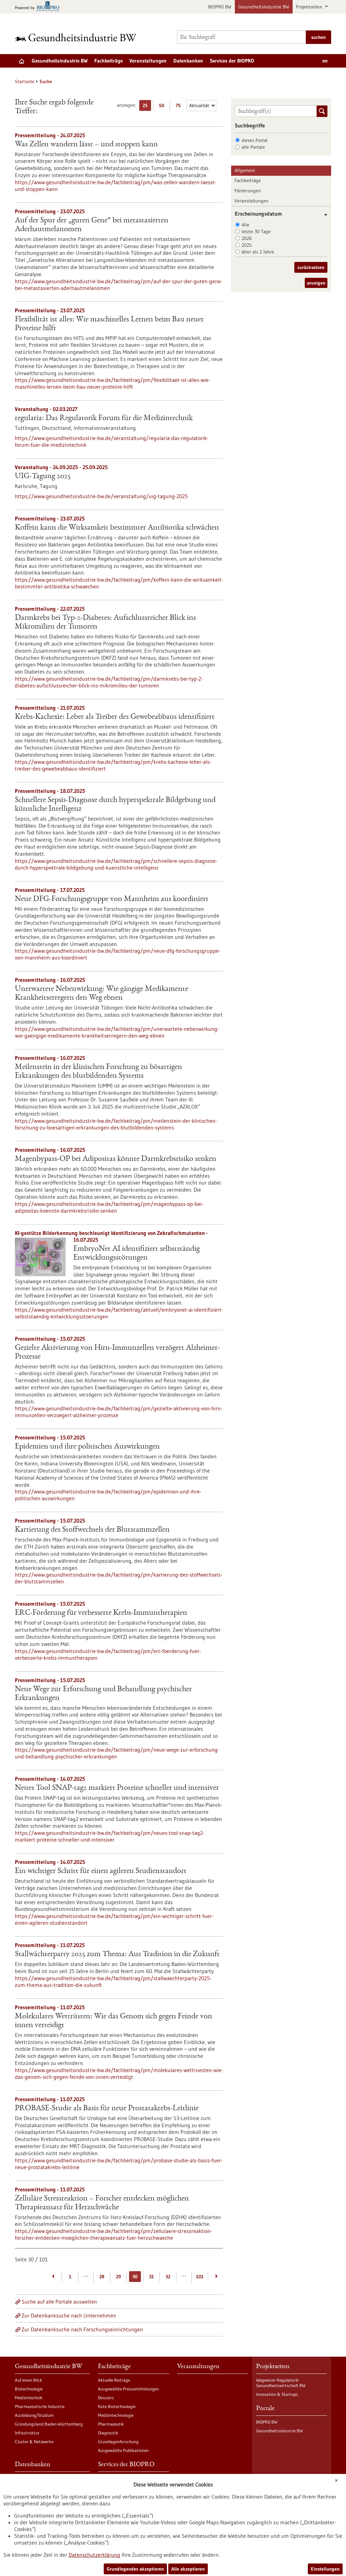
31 (151, 2277)
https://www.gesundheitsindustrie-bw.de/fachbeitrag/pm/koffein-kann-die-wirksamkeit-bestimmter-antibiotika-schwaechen (119, 583)
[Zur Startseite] (77, 37)
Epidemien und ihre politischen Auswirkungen (87, 1447)
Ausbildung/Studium (34, 2415)
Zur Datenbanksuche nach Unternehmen (69, 2315)
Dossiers (106, 2398)
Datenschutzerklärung (94, 2555)
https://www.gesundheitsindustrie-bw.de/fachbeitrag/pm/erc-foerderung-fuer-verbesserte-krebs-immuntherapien (108, 1654)
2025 (247, 245)
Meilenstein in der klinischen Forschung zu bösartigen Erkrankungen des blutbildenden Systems (98, 1072)
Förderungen (248, 191)
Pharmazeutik (111, 2424)
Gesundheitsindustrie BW (264, 7)
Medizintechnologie (116, 2415)
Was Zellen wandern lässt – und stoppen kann (86, 145)
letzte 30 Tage (256, 232)
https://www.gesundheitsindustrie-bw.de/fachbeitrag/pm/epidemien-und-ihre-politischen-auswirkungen (108, 1495)
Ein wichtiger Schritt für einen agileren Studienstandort (101, 1871)
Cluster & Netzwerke (34, 2441)
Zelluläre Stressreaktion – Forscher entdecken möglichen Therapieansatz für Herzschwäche (102, 2203)
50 (163, 107)
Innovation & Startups (277, 2394)
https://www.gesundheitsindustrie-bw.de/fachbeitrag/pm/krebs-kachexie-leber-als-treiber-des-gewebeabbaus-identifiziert (113, 765)
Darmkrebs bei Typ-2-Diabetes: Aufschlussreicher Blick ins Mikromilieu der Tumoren (105, 623)
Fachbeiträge (108, 61)
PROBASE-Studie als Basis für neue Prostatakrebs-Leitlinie (107, 2109)
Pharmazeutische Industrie (40, 2406)
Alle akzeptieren (188, 2569)
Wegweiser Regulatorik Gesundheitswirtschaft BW (281, 2383)
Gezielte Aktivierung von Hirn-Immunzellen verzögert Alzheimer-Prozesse (117, 1353)
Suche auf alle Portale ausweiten (59, 2302)
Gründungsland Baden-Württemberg (49, 2424)
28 (102, 2277)
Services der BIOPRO (232, 61)
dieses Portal (255, 140)
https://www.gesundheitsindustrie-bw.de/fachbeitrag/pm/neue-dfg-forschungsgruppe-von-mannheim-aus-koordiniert (118, 954)
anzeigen (316, 283)
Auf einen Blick (29, 2380)
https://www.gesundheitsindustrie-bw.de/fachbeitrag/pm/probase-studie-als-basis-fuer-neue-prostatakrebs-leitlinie (119, 2164)
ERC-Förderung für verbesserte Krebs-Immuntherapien (101, 1613)
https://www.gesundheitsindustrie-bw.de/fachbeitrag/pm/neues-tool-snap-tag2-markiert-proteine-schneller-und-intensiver (110, 1836)
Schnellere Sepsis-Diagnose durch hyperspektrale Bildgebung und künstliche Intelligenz (115, 805)
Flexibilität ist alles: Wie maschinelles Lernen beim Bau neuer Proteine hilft (109, 324)
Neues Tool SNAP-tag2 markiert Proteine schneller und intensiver (117, 1788)
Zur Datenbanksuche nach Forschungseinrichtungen (82, 2329)
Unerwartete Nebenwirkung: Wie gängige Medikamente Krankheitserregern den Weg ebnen (102, 994)
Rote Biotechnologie (117, 2406)
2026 (247, 238)
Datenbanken (188, 61)
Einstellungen (325, 2569)
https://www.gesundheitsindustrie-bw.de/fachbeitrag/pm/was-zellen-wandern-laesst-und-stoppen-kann (116, 186)
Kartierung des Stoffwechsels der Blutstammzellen (92, 1530)
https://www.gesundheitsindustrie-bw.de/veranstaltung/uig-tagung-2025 (101, 496)
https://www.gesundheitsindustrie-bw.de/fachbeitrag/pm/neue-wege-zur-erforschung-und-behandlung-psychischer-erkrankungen (117, 1753)
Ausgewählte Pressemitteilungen (128, 2389)
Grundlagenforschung (118, 2441)
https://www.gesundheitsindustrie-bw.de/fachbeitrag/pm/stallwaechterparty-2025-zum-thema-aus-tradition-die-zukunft (113, 1982)
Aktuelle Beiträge (114, 2380)
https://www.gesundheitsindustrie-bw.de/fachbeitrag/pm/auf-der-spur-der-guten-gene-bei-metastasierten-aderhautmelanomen (119, 285)
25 (147, 107)
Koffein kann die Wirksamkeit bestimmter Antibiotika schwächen (117, 528)
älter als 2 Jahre (258, 252)
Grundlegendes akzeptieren (135, 2569)
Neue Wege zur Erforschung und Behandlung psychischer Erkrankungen (103, 1694)
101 (200, 2277)
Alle (245, 225)
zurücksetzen (311, 267)
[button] (323, 214)
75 (180, 107)
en (325, 61)
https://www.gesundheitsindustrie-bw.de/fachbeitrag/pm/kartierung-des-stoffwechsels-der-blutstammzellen (119, 1578)
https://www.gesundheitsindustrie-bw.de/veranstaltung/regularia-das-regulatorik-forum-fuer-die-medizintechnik (112, 441)
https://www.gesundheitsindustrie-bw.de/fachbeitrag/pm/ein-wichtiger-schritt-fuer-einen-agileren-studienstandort (114, 1919)
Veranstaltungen (148, 61)
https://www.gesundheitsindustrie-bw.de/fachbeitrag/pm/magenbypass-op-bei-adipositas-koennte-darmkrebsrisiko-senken (109, 1207)
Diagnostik (108, 2433)
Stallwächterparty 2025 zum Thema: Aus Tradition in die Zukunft (117, 1954)
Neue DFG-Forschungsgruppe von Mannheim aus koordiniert (112, 899)
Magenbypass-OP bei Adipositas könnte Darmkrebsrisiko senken (116, 1159)
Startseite (25, 81)
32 (168, 2277)
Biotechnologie (29, 2389)
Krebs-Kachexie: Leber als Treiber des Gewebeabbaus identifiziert (115, 717)
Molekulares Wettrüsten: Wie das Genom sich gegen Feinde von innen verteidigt (114, 2021)
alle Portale (253, 147)
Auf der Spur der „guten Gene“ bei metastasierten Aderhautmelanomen (92, 225)
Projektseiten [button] (310, 7)
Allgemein (245, 170)
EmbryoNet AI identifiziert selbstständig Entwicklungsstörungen (137, 1254)
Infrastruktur (27, 2433)
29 (118, 2277)
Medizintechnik (29, 2398)
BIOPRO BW (220, 7)
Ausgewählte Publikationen (123, 2450)
